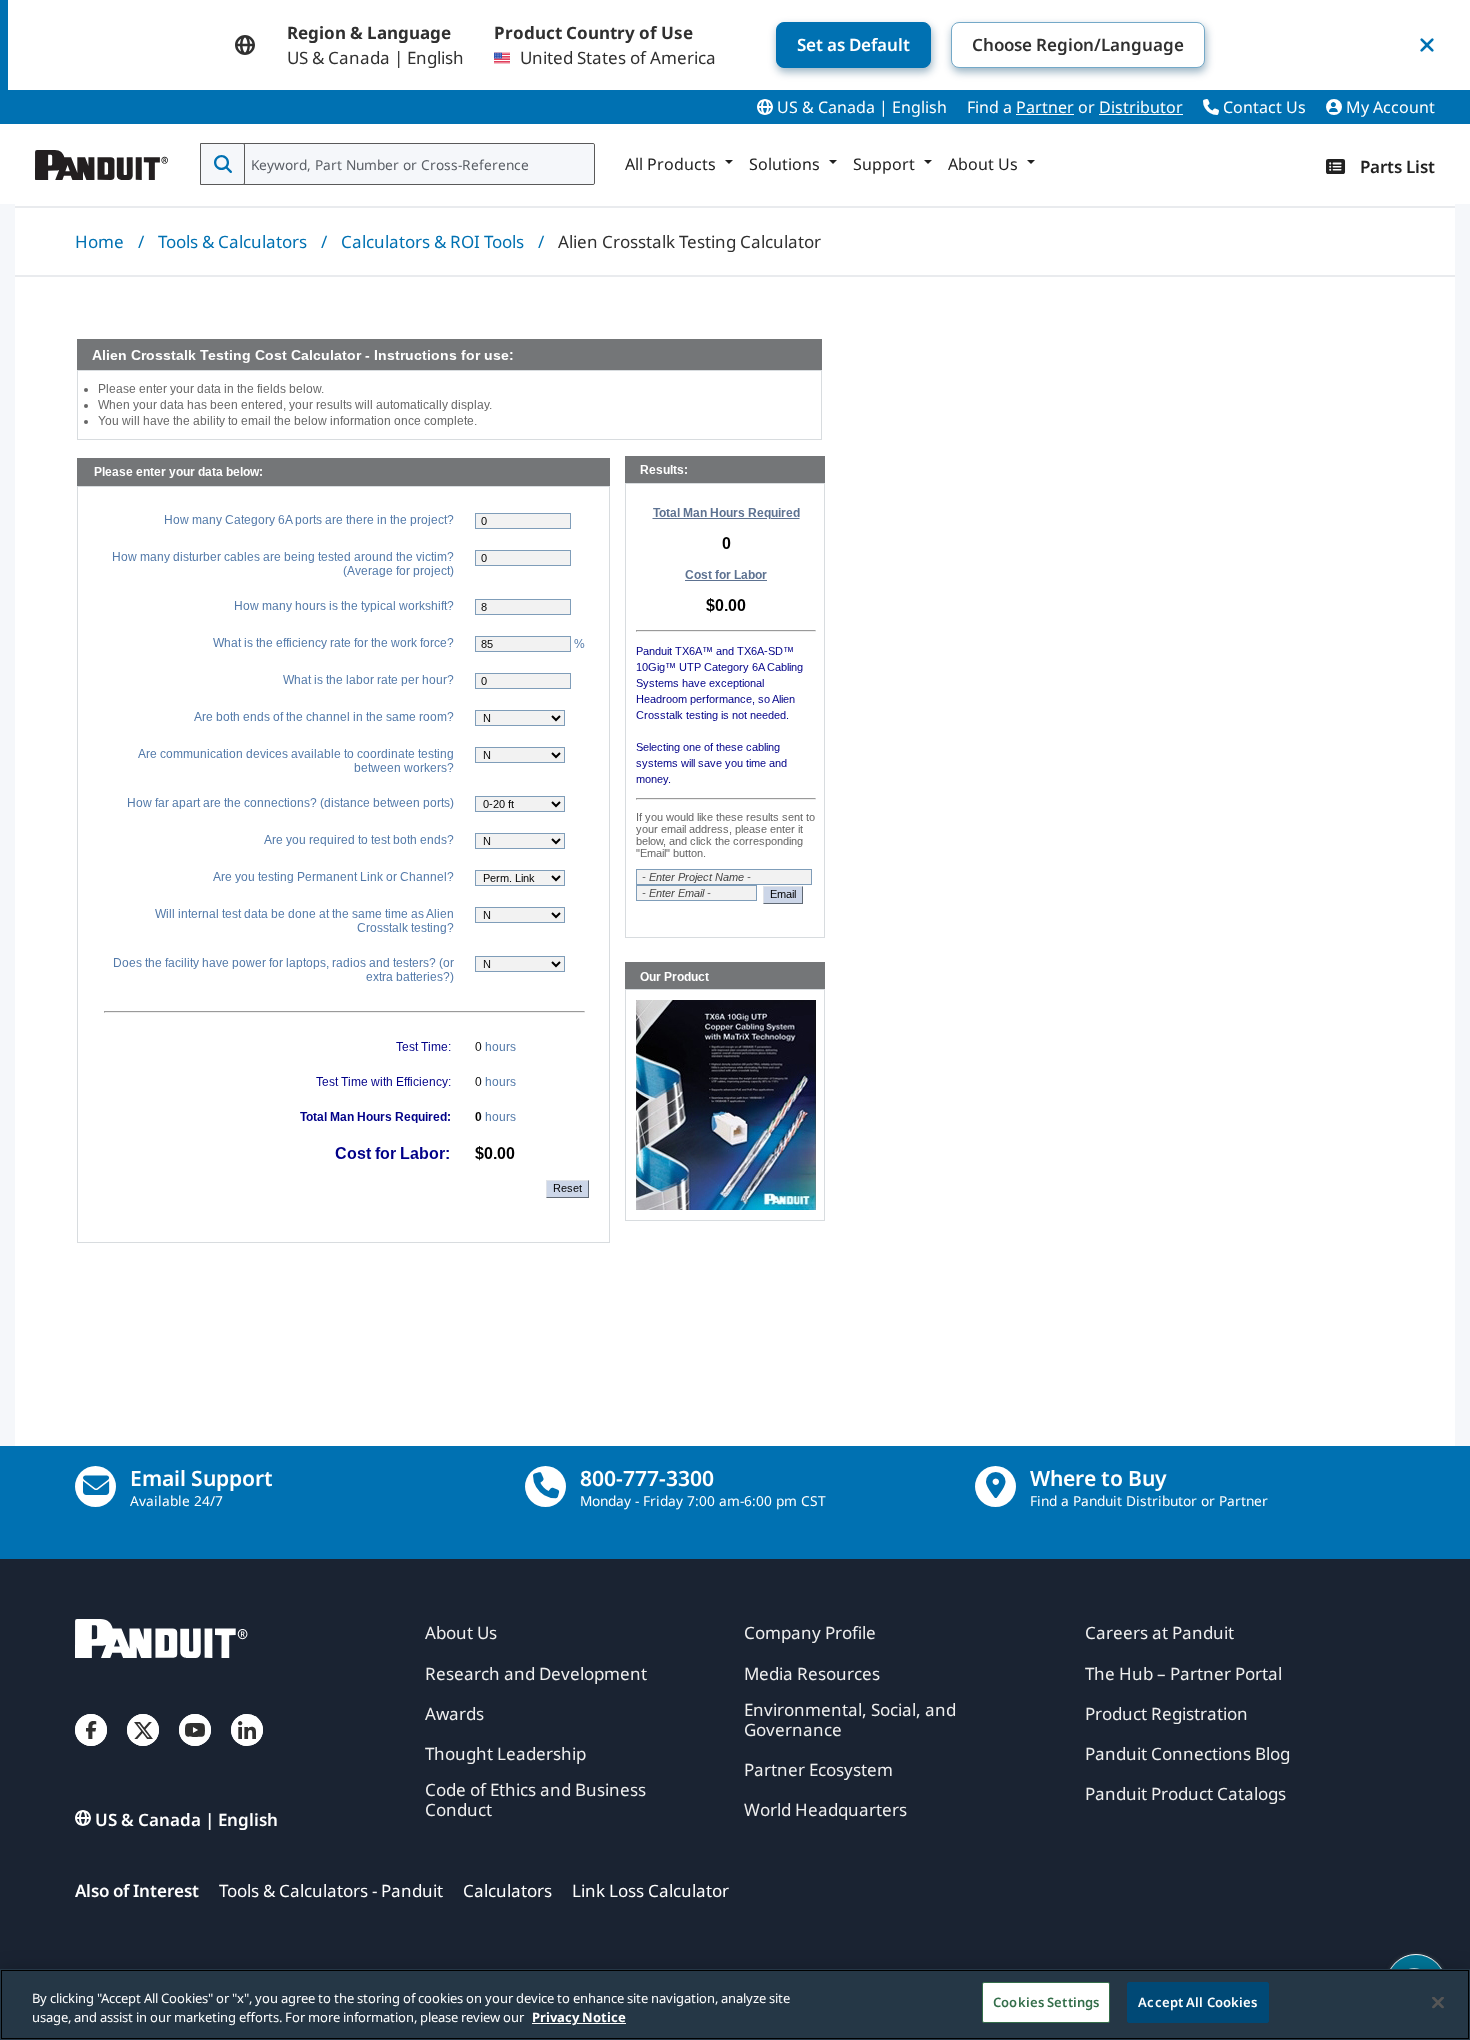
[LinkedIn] (247, 1750)
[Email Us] (95, 1486)
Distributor (1141, 107)
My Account (1388, 107)
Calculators (507, 1890)
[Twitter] (143, 1750)
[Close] (1438, 2002)
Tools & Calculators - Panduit (331, 1890)
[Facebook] (91, 1750)
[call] (545, 1486)
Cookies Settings (1046, 2002)
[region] (735, 2004)
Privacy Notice (579, 2018)
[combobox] (417, 164)
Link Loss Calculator (650, 1890)
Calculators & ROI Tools (432, 241)
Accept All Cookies (1197, 2002)
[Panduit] (102, 160)
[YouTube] (195, 1750)
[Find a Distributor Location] (995, 1486)
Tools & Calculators (232, 241)
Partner (1045, 107)
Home (99, 241)
